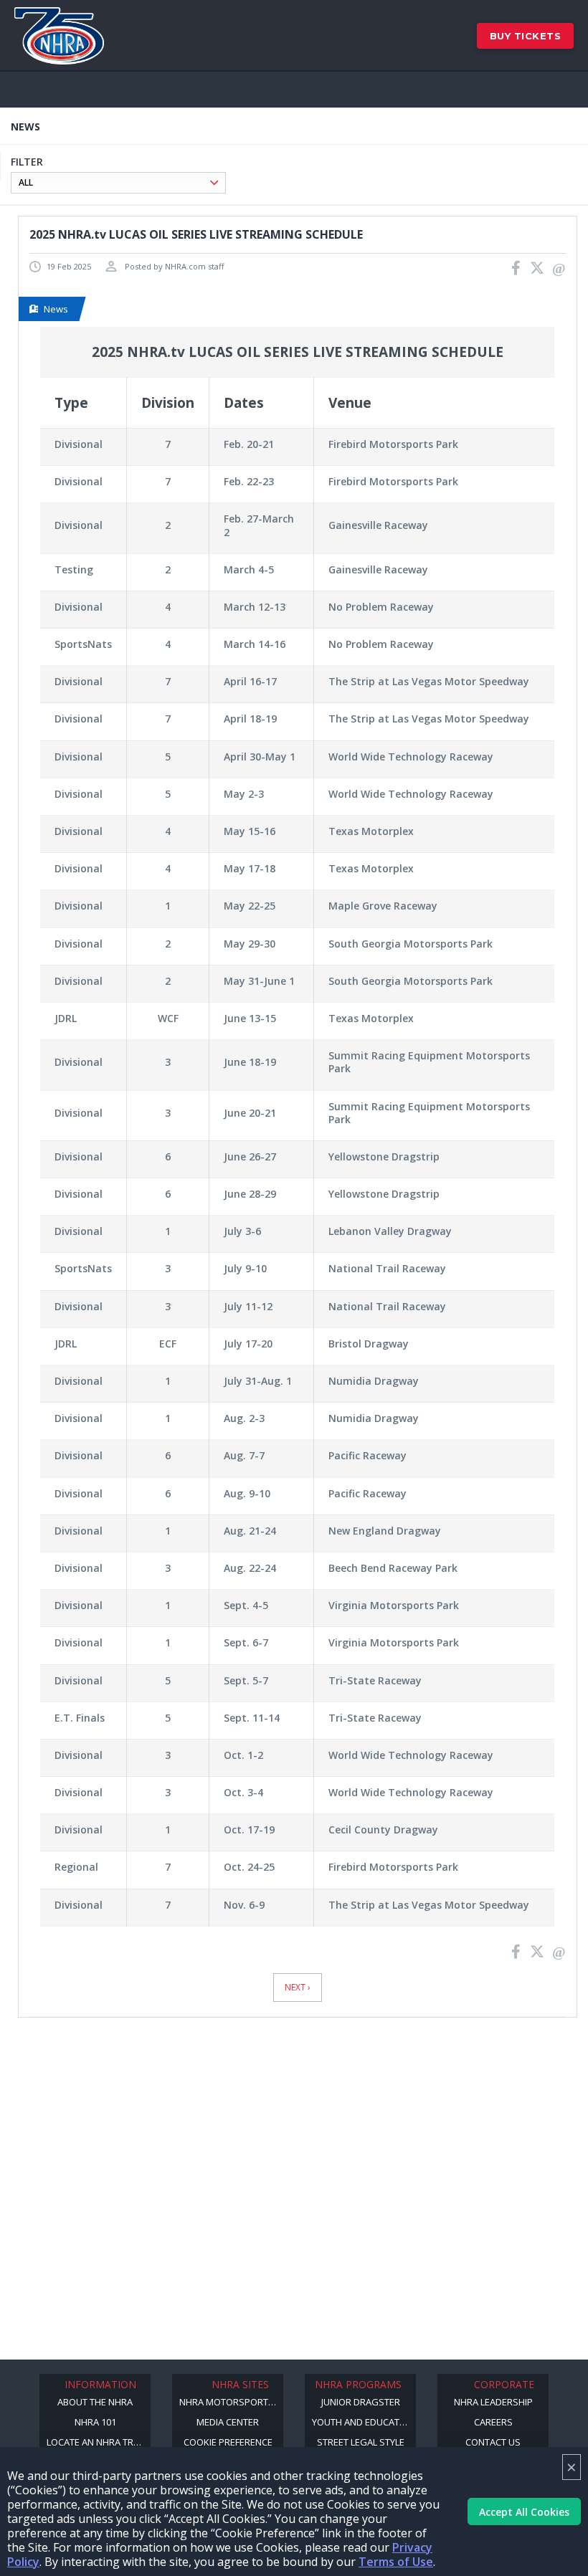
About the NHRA (95, 2402)
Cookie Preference (228, 2442)
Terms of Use (396, 2562)
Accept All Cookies (524, 2512)
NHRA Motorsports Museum (231, 2402)
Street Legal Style (361, 2442)
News (56, 309)
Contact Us (493, 2442)
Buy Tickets (526, 36)
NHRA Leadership (493, 2402)
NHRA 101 (95, 2422)
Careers (493, 2422)
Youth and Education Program (364, 2422)
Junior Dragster (361, 2402)
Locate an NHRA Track (99, 2442)
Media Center (228, 2422)
